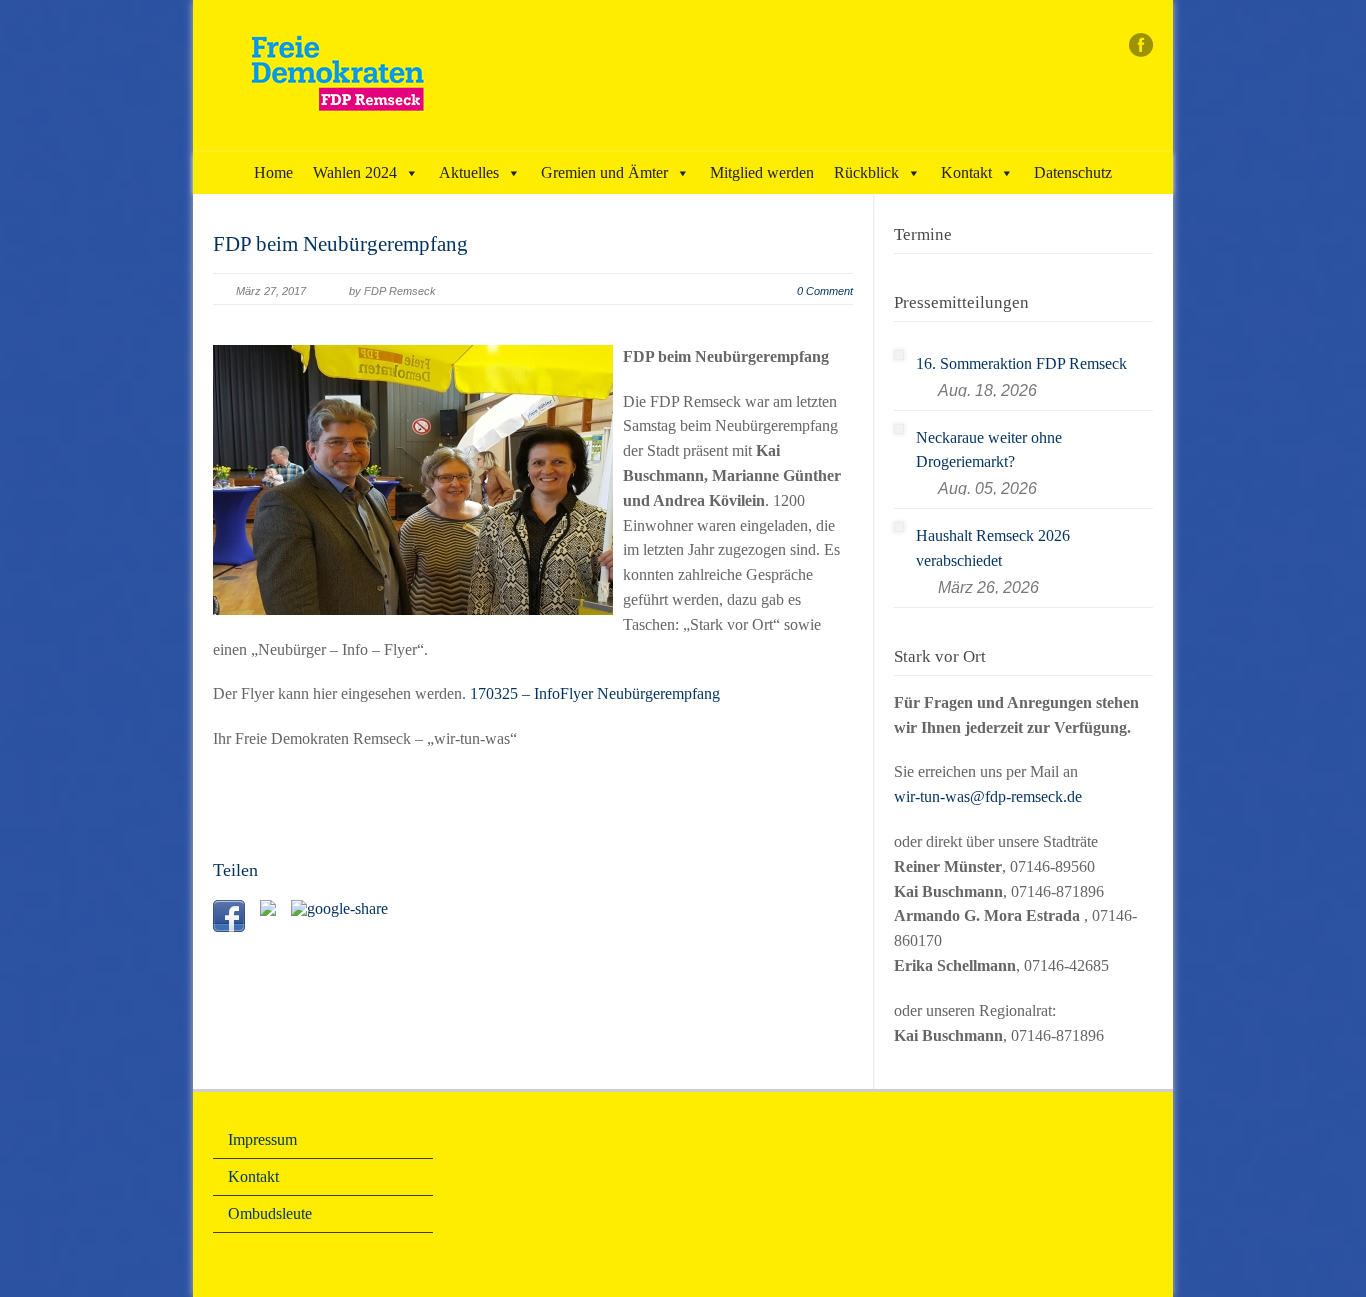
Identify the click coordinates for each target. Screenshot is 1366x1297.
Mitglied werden (762, 172)
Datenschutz (1073, 172)
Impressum (262, 1139)
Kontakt (966, 172)
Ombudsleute (270, 1213)
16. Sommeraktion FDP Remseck (1021, 363)
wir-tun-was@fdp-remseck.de (988, 796)
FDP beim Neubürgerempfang (340, 244)
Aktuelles (469, 172)
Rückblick (866, 172)
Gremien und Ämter (604, 172)
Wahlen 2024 (355, 172)
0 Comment (825, 291)
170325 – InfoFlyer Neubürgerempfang (595, 693)
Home (273, 172)
